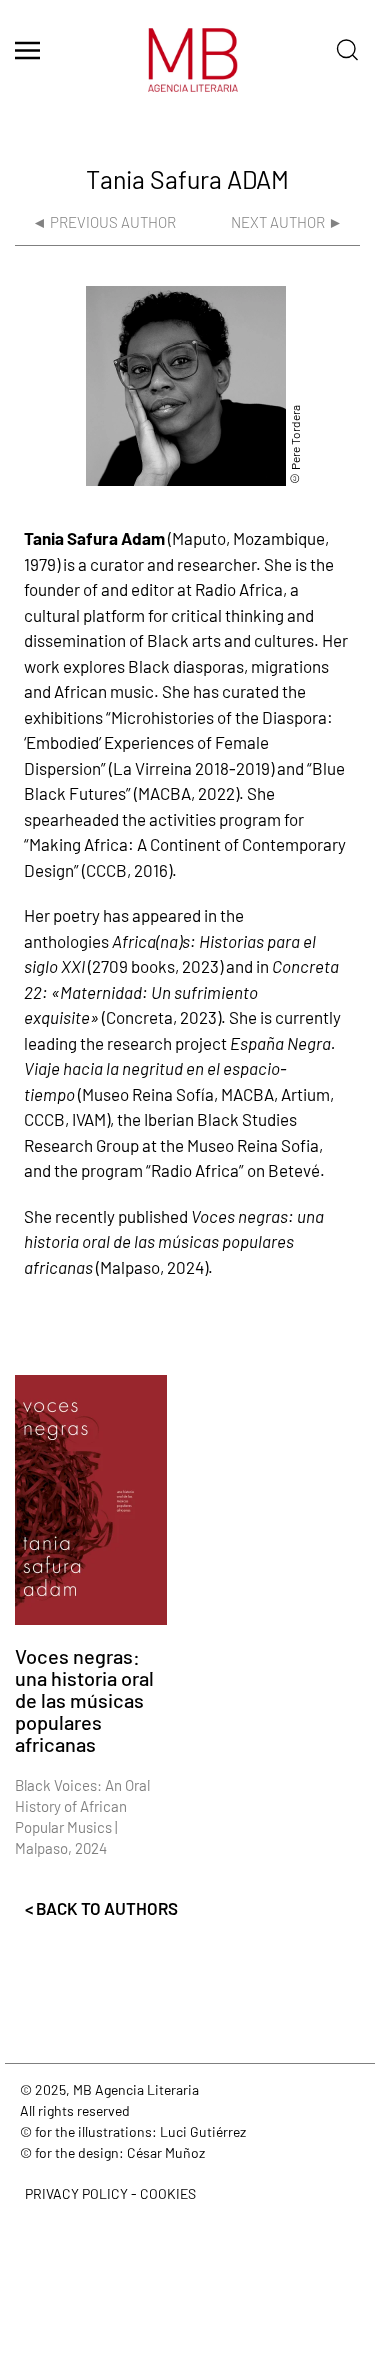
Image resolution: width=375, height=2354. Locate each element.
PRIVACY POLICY (76, 2193)
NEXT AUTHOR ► (287, 222)
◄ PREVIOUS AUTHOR (104, 222)
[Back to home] (188, 70)
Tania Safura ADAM (187, 179)
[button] (27, 50)
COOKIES (168, 2193)
